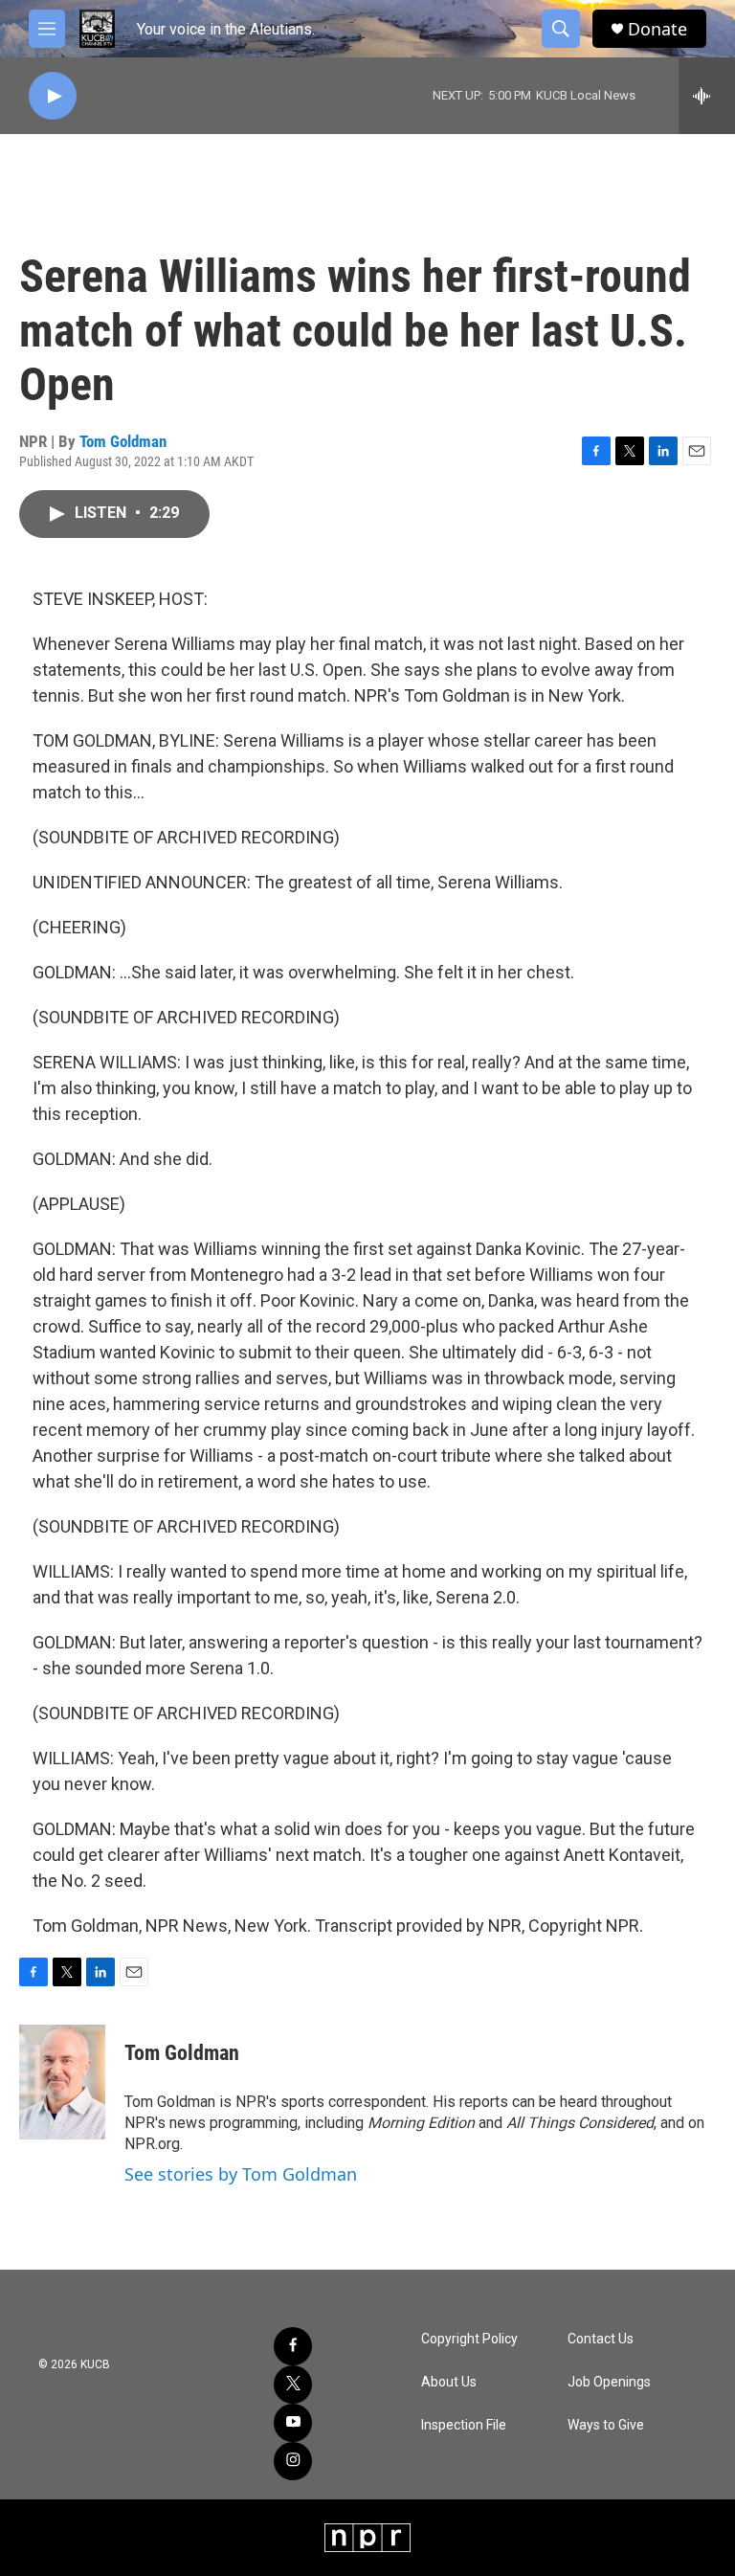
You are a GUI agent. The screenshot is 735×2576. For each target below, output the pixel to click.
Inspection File (464, 2425)
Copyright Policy (469, 2339)
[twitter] (293, 2385)
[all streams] (707, 96)
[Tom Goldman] (62, 2082)
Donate (657, 29)
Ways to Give (606, 2425)
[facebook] (293, 2346)
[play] (53, 96)
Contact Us (601, 2339)
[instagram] (293, 2461)
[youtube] (293, 2423)
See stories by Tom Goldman (241, 2174)
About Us (449, 2382)
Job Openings (609, 2382)
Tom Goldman (123, 441)
